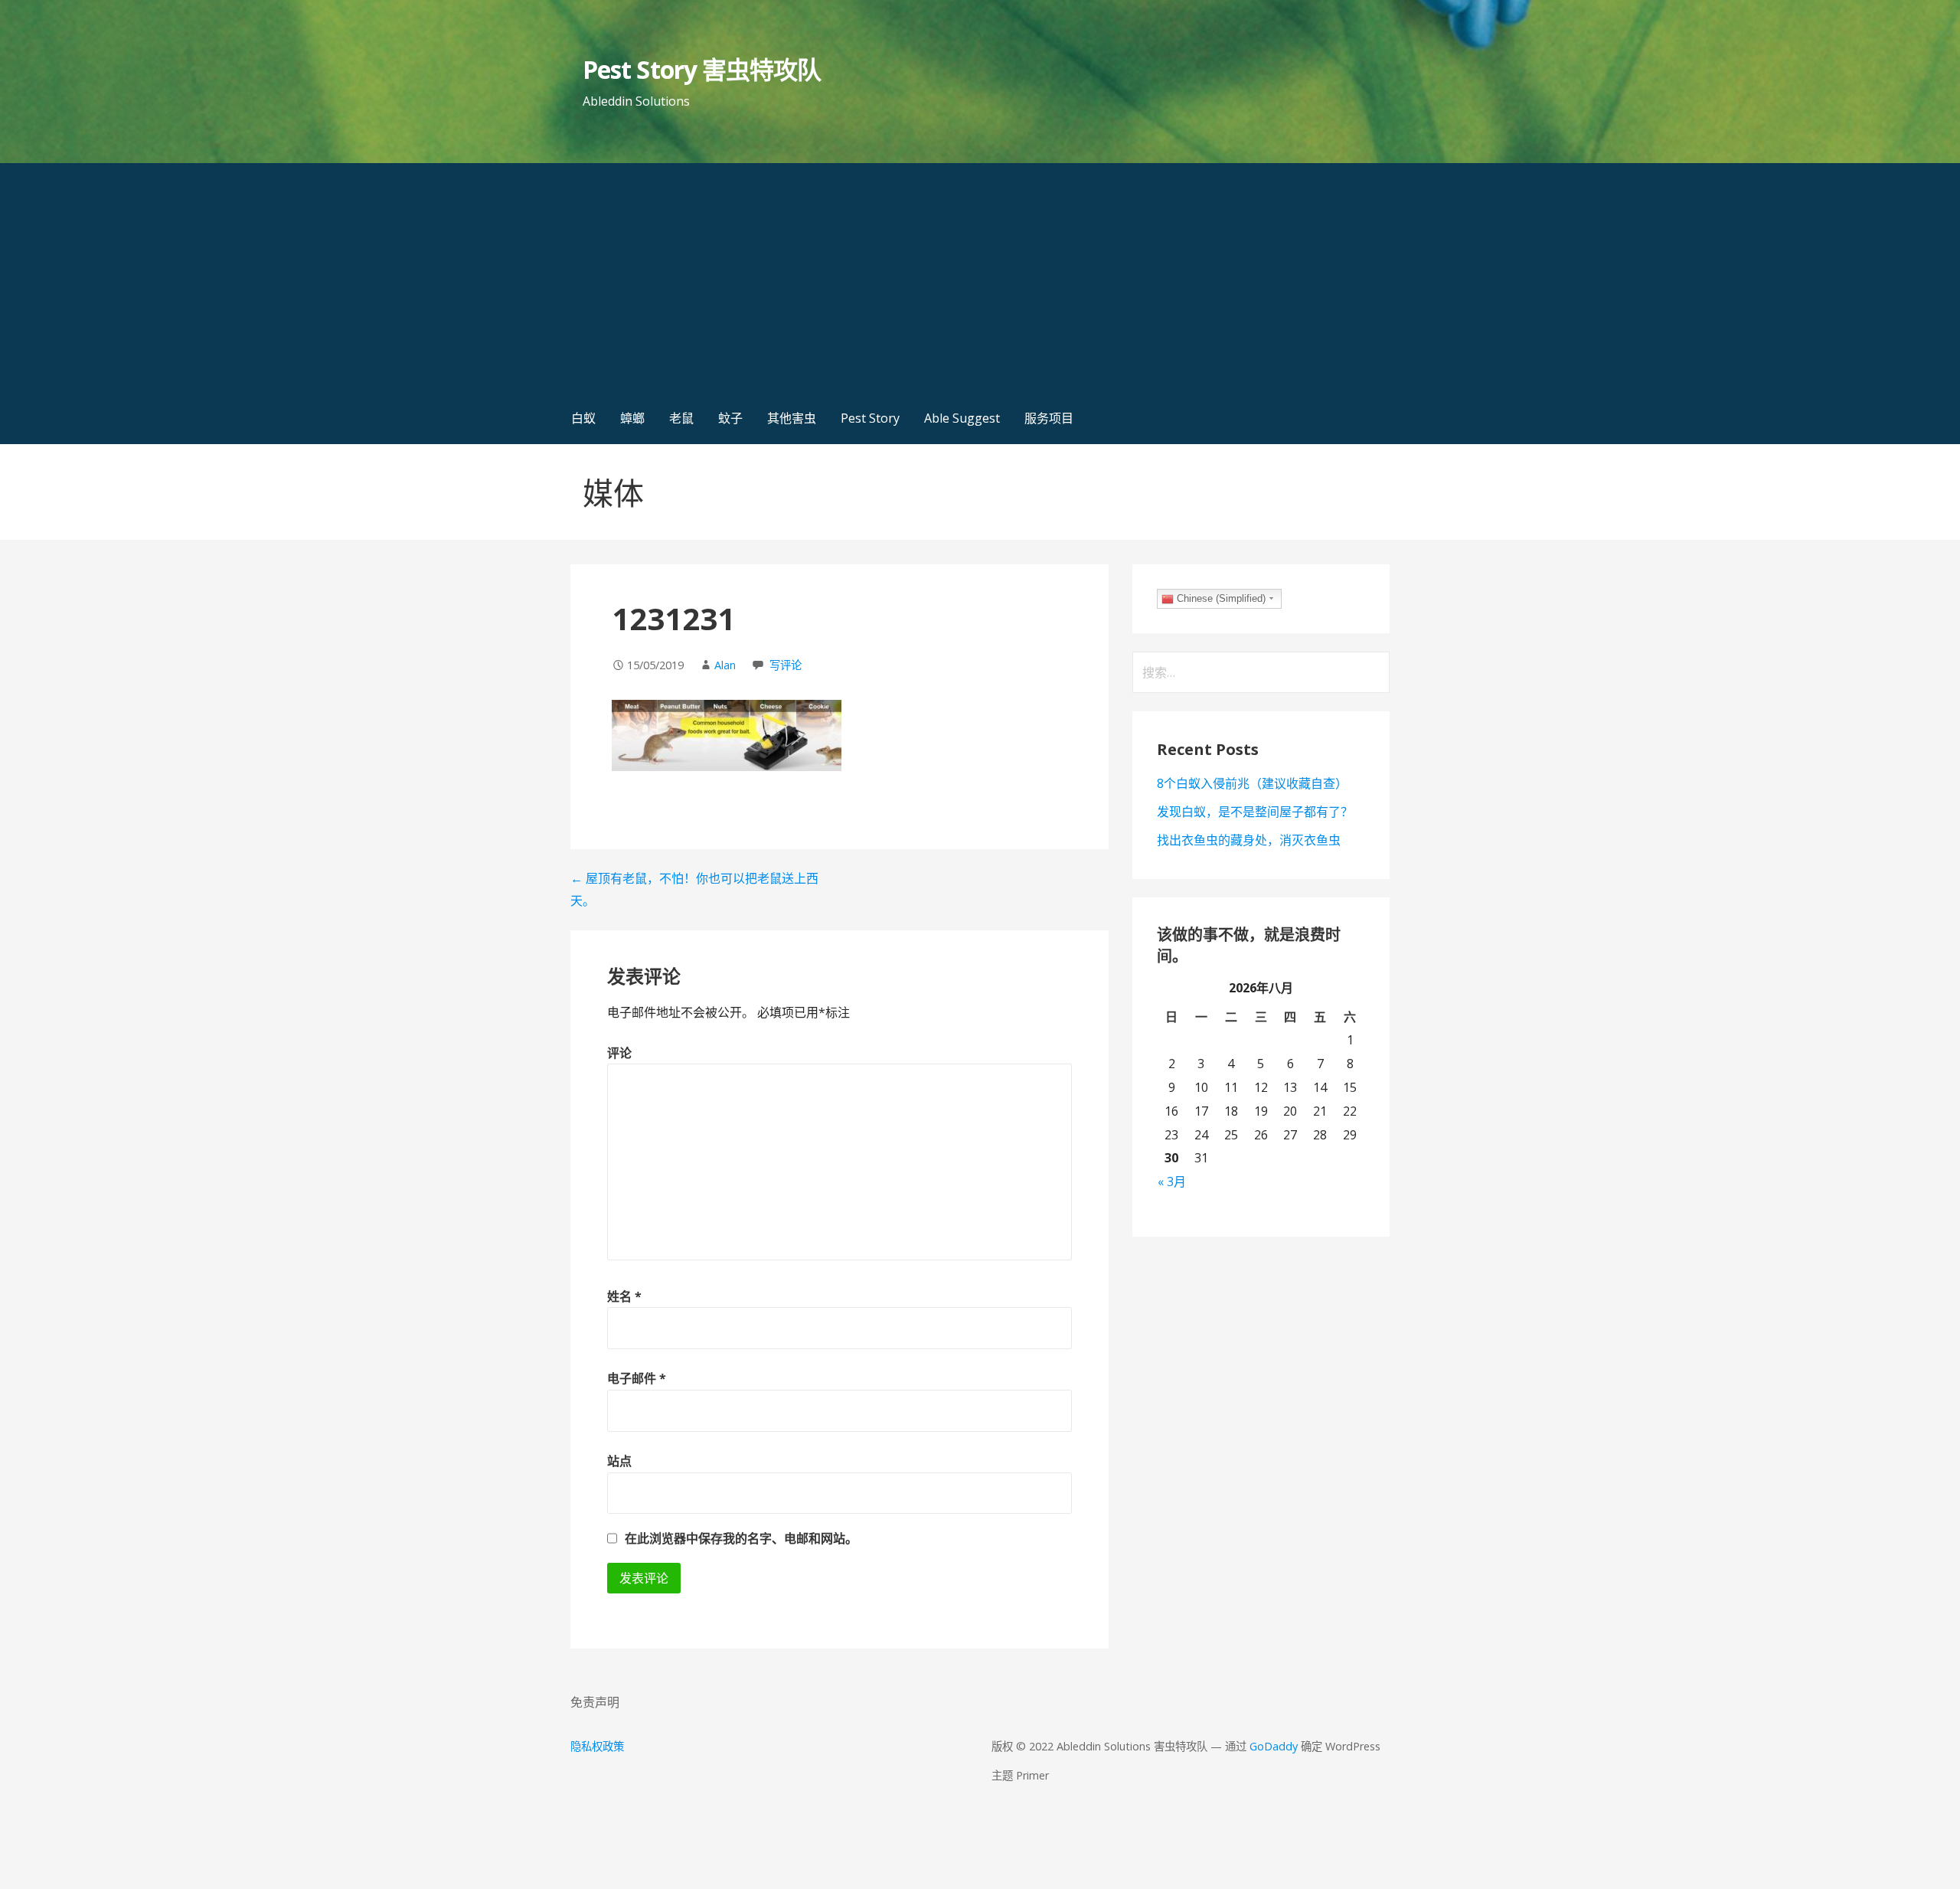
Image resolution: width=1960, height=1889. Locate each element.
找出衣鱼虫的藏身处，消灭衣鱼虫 (1249, 840)
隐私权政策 (597, 1746)
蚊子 (730, 418)
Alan (725, 665)
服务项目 (1049, 418)
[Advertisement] (980, 278)
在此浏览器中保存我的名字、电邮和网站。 (741, 1538)
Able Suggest (962, 418)
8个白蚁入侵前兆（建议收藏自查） (1252, 783)
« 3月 (1172, 1181)
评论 (619, 1053)
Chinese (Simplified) (1220, 598)
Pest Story (870, 418)
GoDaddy (1274, 1746)
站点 (619, 1461)
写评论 (786, 665)
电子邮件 (637, 1378)
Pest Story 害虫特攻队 (702, 69)
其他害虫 (792, 418)
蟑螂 (632, 418)
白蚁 (583, 418)
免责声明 (595, 1702)
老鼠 (681, 418)
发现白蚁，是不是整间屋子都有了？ (1255, 812)
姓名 (624, 1296)
